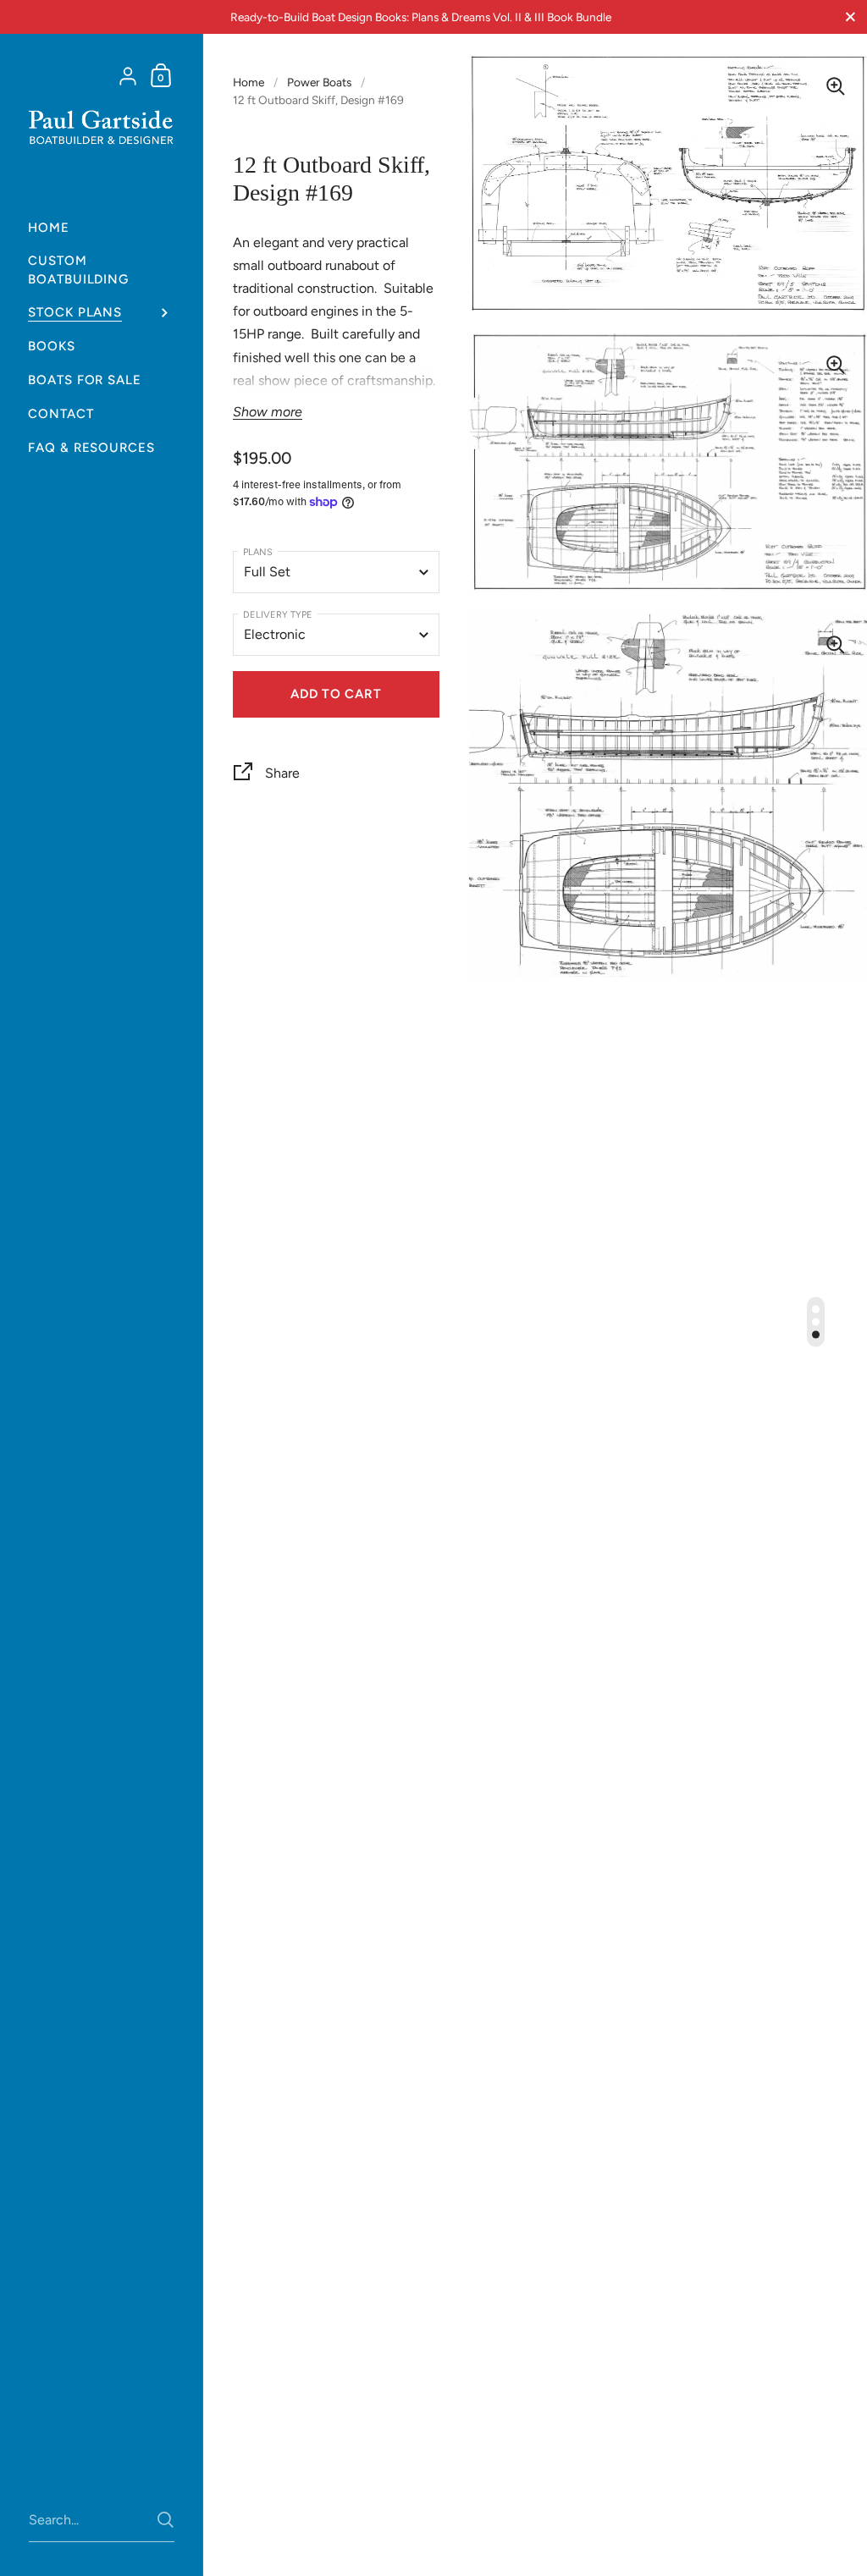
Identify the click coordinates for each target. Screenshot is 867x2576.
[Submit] (166, 2520)
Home (249, 82)
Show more (268, 412)
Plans (258, 552)
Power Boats (319, 82)
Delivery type (278, 615)
